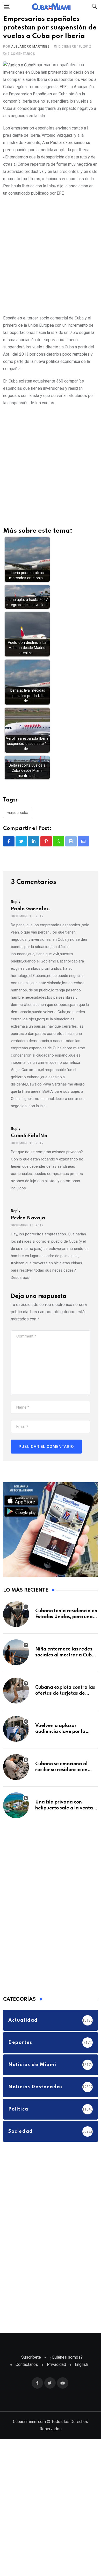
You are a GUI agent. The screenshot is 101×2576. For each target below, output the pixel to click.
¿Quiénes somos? (66, 2371)
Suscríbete (31, 2371)
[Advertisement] (51, 269)
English (81, 2379)
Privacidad (56, 2379)
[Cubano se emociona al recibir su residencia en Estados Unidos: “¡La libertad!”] (16, 1781)
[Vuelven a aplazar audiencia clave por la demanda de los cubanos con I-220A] (16, 1743)
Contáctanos (27, 2379)
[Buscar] (95, 6)
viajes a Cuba (18, 827)
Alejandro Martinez (30, 61)
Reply (16, 916)
